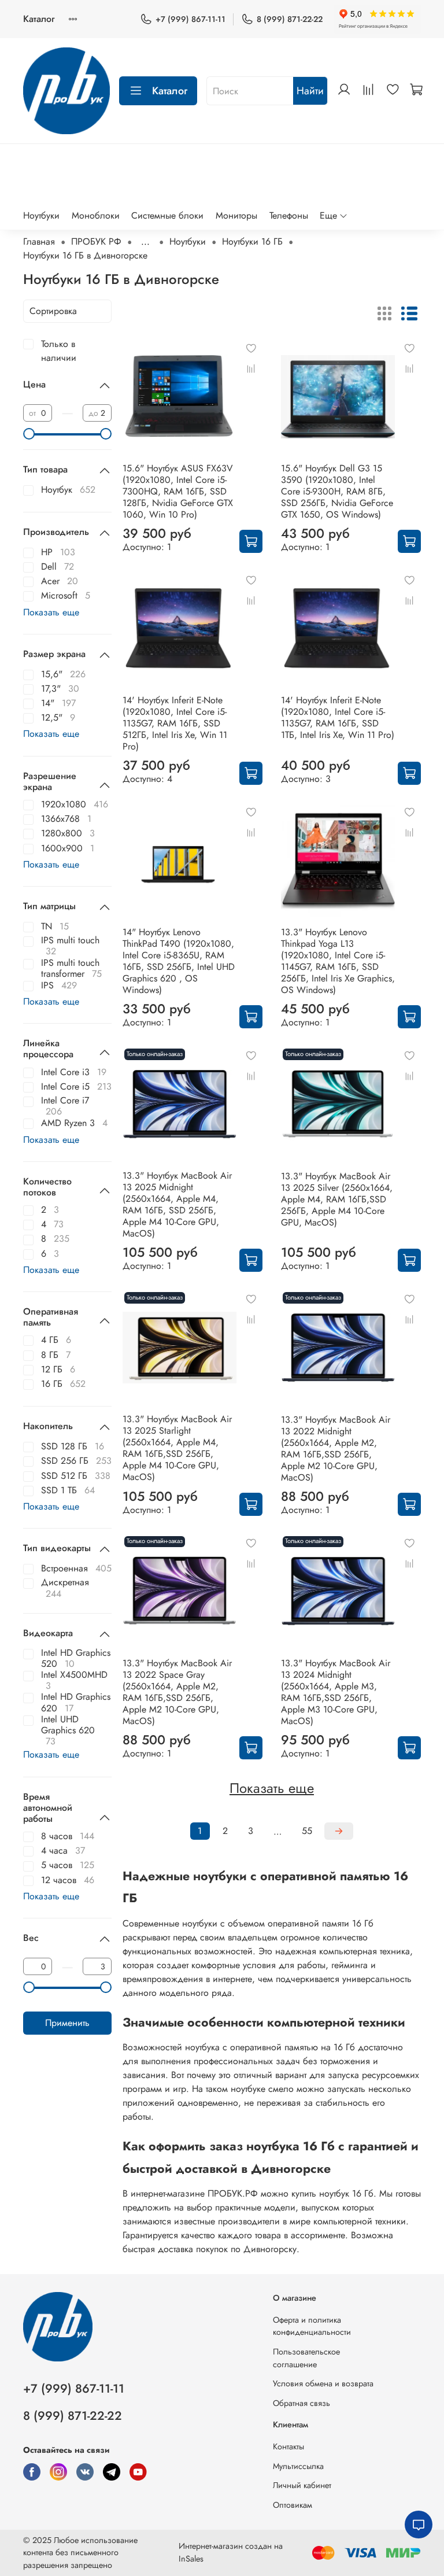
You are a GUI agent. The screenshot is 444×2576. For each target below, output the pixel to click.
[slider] (29, 434)
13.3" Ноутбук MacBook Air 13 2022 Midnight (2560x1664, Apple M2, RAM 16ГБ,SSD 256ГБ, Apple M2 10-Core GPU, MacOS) (336, 1448)
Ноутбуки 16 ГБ (252, 241)
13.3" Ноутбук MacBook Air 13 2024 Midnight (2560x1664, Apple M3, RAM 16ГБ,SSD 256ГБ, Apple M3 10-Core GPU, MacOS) (336, 1692)
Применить (67, 2023)
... (145, 242)
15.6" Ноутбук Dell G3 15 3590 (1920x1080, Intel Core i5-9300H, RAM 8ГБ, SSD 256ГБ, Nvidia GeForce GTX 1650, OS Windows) (337, 491)
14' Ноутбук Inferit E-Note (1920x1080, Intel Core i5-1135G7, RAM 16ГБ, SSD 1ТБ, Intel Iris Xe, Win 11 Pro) (338, 717)
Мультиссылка (298, 2466)
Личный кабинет (302, 2485)
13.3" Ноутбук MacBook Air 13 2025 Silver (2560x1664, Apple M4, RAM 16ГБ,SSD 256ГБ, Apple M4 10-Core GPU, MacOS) (337, 1199)
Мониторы (236, 215)
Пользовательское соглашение (306, 2358)
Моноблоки (96, 215)
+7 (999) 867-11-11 (190, 19)
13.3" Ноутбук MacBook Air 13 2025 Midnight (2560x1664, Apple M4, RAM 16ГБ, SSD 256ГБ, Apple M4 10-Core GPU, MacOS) (177, 1204)
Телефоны (289, 215)
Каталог (39, 19)
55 (307, 1831)
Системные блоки (167, 215)
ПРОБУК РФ (96, 241)
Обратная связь (301, 2403)
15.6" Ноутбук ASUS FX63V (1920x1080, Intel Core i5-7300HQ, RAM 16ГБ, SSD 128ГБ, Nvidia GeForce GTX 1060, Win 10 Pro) (178, 491)
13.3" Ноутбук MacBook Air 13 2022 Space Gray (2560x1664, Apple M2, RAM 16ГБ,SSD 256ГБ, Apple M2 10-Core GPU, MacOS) (177, 1692)
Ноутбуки (41, 215)
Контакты (288, 2446)
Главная (39, 241)
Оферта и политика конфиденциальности (312, 2326)
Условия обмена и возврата (323, 2383)
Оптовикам (293, 2505)
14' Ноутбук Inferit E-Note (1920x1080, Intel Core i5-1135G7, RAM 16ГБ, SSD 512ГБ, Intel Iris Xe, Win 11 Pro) (175, 723)
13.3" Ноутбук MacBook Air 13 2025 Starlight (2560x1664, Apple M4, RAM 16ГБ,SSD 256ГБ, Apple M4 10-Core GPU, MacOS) (177, 1448)
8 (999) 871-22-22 (290, 19)
